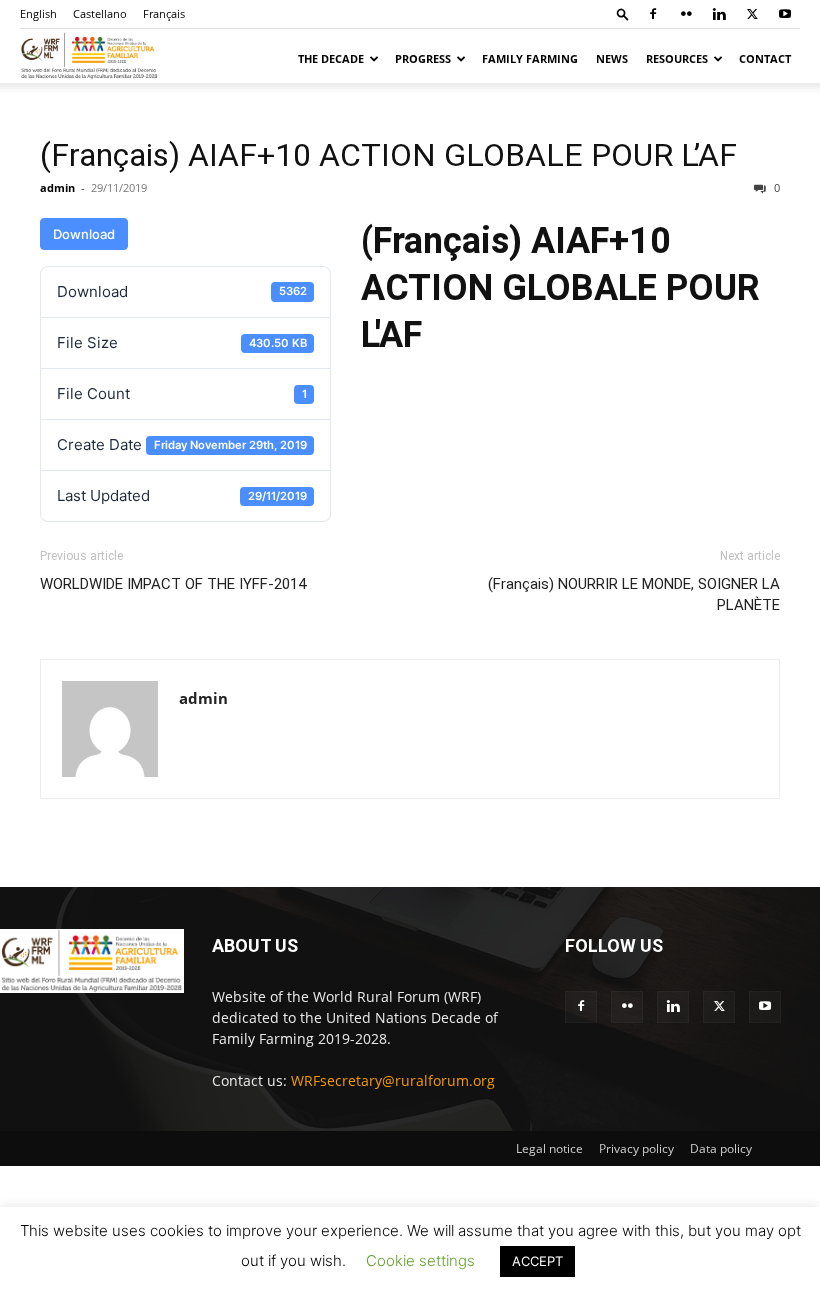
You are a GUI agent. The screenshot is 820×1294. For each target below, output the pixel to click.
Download (84, 234)
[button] (623, 13)
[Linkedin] (719, 14)
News (612, 58)
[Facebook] (653, 14)
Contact (765, 58)
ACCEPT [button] (537, 1261)
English (38, 13)
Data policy (721, 1148)
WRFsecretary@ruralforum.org (393, 1080)
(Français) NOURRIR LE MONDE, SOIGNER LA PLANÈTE (634, 594)
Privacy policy (636, 1148)
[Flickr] (686, 14)
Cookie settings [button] (420, 1260)
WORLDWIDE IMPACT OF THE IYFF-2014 (173, 584)
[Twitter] (752, 14)
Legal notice (549, 1148)
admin (57, 187)
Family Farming (530, 58)
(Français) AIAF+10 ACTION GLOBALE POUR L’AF (388, 155)
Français (164, 13)
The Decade (331, 58)
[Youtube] (785, 14)
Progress (423, 58)
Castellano (100, 13)
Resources (677, 58)
